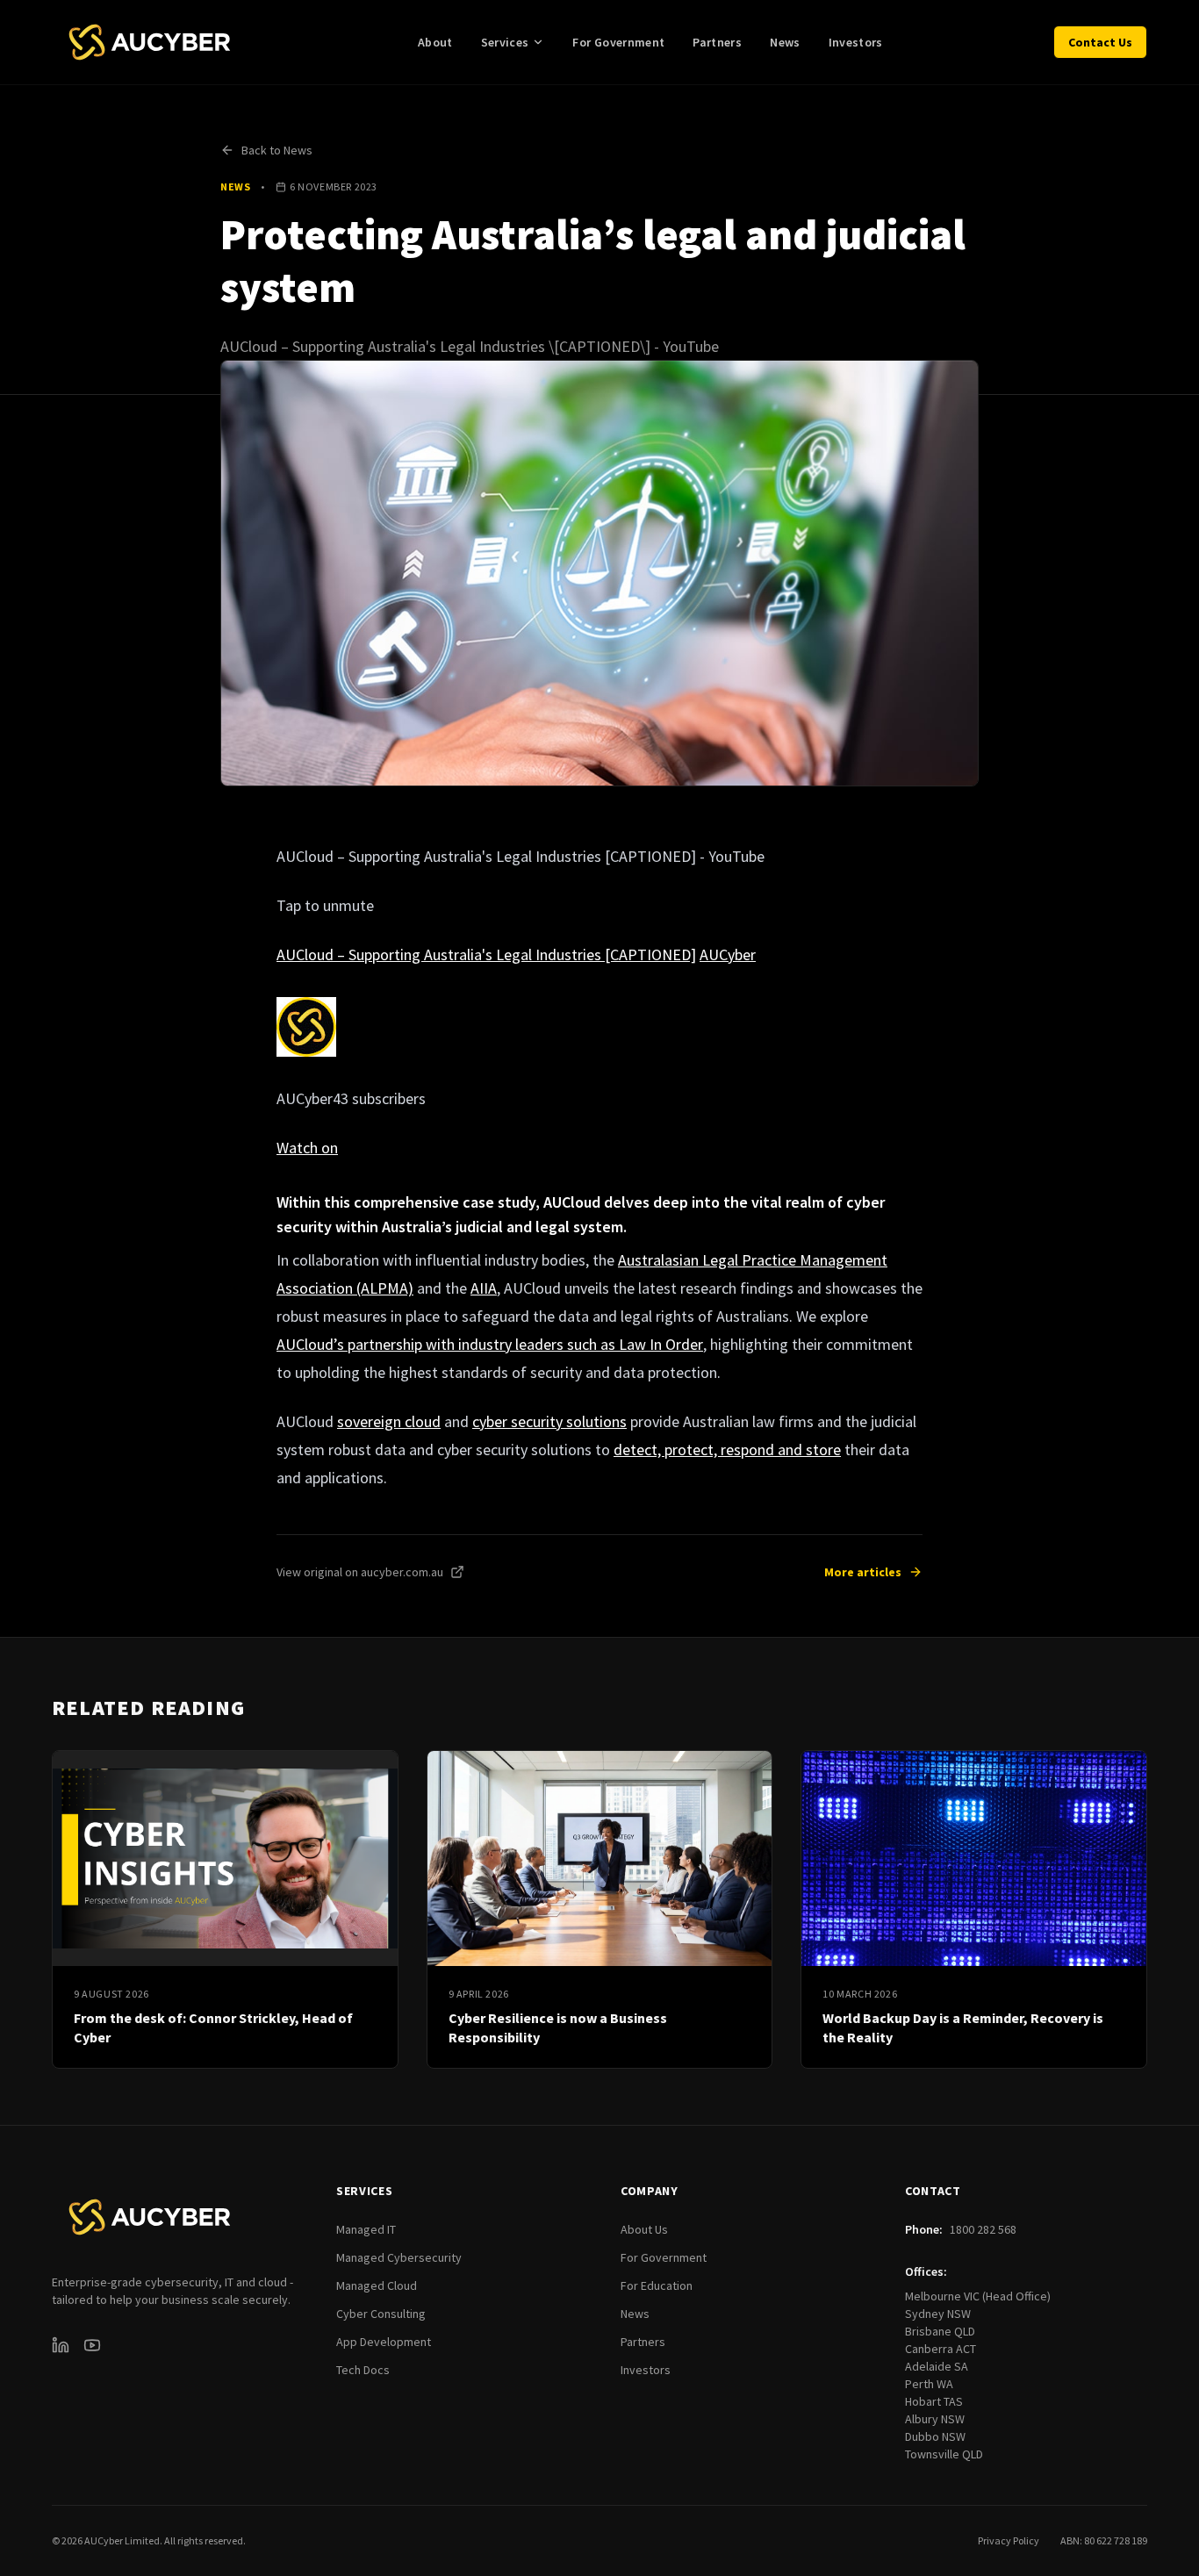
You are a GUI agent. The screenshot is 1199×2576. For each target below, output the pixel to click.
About (435, 42)
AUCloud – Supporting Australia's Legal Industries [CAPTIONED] (486, 954)
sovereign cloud (389, 1421)
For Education (657, 2285)
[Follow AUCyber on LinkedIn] (61, 2345)
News (785, 42)
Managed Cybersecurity (399, 2257)
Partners (717, 42)
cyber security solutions (549, 1421)
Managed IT (366, 2229)
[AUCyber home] (150, 42)
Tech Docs (363, 2370)
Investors (856, 42)
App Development (384, 2342)
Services (505, 42)
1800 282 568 (983, 2229)
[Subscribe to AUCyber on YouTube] (92, 2345)
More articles (863, 1572)
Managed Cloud (377, 2285)
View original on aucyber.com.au (360, 1572)
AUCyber (728, 954)
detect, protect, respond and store (727, 1449)
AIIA (484, 1288)
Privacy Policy (1009, 2540)
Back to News (277, 150)
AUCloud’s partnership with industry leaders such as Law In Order (490, 1344)
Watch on (307, 1148)
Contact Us (1100, 42)
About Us (644, 2229)
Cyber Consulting (381, 2314)
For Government (618, 42)
